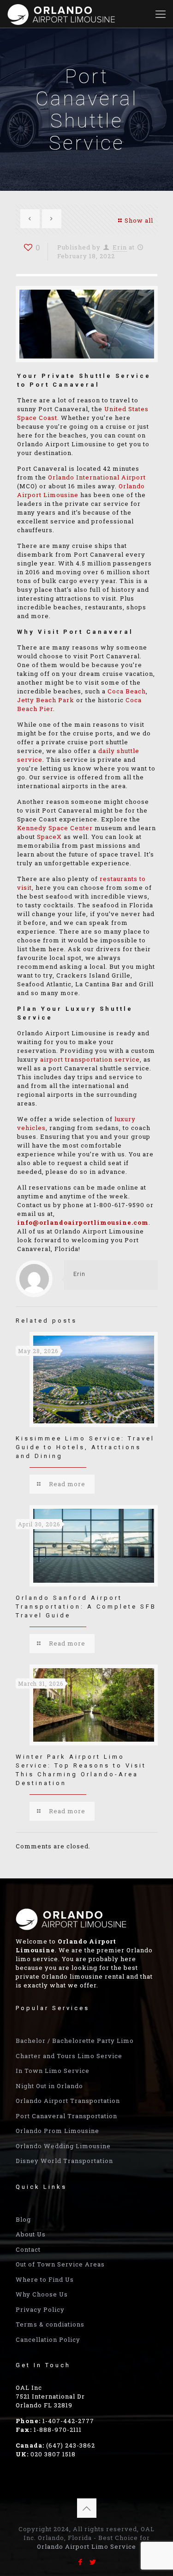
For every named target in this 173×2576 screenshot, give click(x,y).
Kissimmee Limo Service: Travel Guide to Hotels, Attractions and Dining (85, 1447)
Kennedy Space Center (55, 828)
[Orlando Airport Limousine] (62, 14)
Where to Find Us (45, 2279)
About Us (31, 2234)
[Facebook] (81, 2562)
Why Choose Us (42, 2294)
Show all (139, 220)
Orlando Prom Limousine (57, 2131)
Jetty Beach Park (46, 700)
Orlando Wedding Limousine (63, 2146)
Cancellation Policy (48, 2339)
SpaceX (49, 837)
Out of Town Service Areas (60, 2264)
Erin (120, 247)
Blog (23, 2219)
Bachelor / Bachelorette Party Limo (75, 2041)
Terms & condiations (50, 2324)
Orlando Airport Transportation (68, 2101)
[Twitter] (93, 2562)
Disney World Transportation (64, 2161)
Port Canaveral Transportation (66, 2116)
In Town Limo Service (53, 2071)
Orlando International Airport (97, 477)
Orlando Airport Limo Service (86, 2546)
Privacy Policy (40, 2309)
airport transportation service (90, 1059)
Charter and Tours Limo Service (69, 2056)
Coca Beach (127, 691)
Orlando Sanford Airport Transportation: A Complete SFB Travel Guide (86, 1607)
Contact (28, 2249)
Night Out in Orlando (49, 2086)
